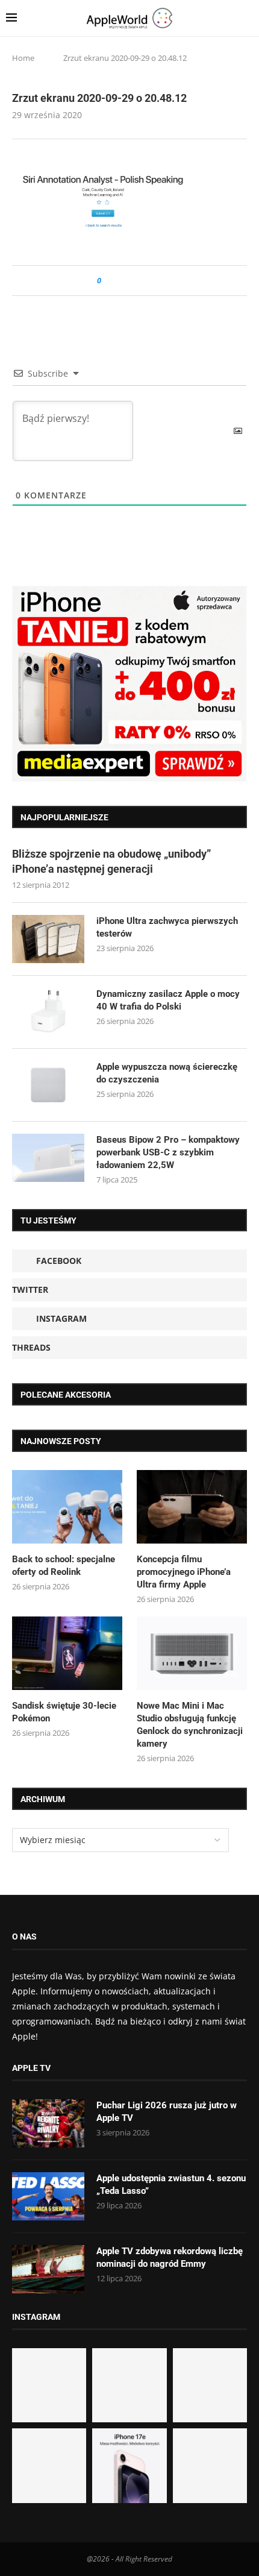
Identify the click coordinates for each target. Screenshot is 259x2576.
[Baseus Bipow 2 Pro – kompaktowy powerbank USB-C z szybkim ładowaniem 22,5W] (48, 1158)
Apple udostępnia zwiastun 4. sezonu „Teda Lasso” (171, 2185)
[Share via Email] (154, 281)
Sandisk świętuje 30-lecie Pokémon (64, 1712)
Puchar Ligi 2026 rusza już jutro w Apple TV (167, 2112)
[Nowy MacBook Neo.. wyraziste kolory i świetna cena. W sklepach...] (49, 2465)
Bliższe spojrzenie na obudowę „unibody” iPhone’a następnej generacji (111, 861)
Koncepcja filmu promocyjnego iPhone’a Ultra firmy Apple (184, 1572)
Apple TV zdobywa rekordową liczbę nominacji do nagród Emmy (170, 2257)
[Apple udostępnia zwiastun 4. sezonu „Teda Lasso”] (48, 2196)
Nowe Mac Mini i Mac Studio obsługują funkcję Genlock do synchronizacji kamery (190, 1725)
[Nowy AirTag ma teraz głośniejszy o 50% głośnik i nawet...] (210, 2465)
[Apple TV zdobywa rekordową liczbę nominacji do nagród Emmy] (48, 2269)
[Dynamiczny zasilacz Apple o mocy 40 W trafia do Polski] (48, 1012)
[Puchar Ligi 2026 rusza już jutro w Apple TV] (48, 2123)
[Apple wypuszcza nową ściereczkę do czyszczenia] (48, 1085)
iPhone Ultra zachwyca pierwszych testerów (167, 927)
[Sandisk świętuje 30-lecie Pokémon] (67, 1653)
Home (23, 58)
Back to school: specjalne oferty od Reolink (64, 1566)
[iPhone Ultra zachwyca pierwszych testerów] (48, 939)
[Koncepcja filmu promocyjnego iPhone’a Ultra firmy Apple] (192, 1507)
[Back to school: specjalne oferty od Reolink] (67, 1507)
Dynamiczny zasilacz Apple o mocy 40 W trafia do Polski (168, 1000)
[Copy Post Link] (138, 281)
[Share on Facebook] (121, 281)
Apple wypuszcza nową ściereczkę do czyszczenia (167, 1073)
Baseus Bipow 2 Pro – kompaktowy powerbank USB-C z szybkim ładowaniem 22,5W (168, 1152)
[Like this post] (108, 281)
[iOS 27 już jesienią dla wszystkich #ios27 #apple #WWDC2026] (129, 2385)
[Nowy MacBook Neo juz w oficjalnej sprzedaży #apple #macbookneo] (210, 2385)
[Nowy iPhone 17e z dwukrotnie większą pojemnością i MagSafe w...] (129, 2465)
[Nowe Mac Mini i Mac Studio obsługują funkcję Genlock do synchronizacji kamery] (192, 1653)
